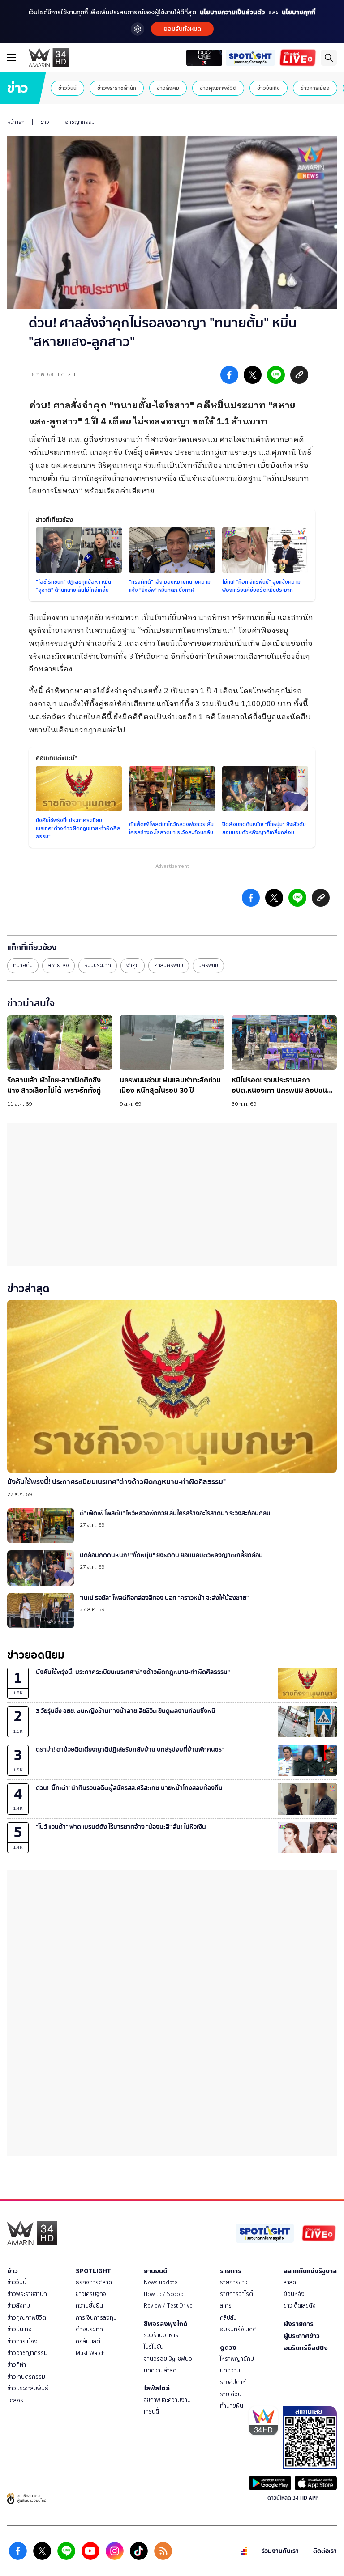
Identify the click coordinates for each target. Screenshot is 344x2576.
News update (161, 2282)
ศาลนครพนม (169, 965)
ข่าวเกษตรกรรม (26, 2377)
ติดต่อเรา (325, 2551)
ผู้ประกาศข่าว (302, 2336)
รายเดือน (231, 2394)
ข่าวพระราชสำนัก (117, 88)
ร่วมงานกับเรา (280, 2551)
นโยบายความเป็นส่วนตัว (232, 12)
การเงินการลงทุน (96, 2318)
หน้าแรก (16, 122)
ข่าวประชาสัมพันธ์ (28, 2388)
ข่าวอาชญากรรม (27, 2353)
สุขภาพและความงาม (167, 2400)
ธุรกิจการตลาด (94, 2282)
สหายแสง (58, 965)
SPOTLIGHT (93, 2271)
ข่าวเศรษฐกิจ (91, 2294)
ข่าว (45, 122)
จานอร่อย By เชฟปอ (168, 2359)
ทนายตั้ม (23, 965)
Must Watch (90, 2353)
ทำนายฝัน (232, 2406)
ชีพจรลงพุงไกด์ (166, 2324)
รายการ (231, 2271)
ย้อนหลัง (294, 2294)
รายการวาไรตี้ (236, 2294)
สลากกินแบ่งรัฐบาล (310, 2271)
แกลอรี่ (15, 2400)
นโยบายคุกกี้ (299, 12)
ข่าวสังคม (168, 88)
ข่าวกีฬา (17, 2365)
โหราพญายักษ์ (237, 2359)
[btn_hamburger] (12, 58)
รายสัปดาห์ (233, 2382)
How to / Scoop (164, 2294)
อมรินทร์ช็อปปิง (306, 2348)
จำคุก (133, 965)
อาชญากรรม (80, 122)
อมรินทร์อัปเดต (238, 2329)
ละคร (226, 2306)
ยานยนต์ (156, 2271)
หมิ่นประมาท (98, 965)
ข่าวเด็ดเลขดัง (300, 2306)
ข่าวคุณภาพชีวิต (218, 88)
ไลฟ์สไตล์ (157, 2388)
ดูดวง (228, 2347)
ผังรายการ (299, 2324)
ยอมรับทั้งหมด (182, 29)
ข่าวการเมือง (315, 88)
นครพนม (208, 965)
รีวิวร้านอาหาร (161, 2335)
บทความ (230, 2370)
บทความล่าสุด (160, 2370)
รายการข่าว (234, 2282)
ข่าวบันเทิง (269, 88)
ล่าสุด (290, 2282)
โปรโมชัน (154, 2347)
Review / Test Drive (168, 2306)
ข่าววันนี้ (67, 88)
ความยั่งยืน (89, 2306)
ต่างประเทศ (89, 2329)
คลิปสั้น (228, 2318)
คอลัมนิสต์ (88, 2341)
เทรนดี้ (151, 2412)
